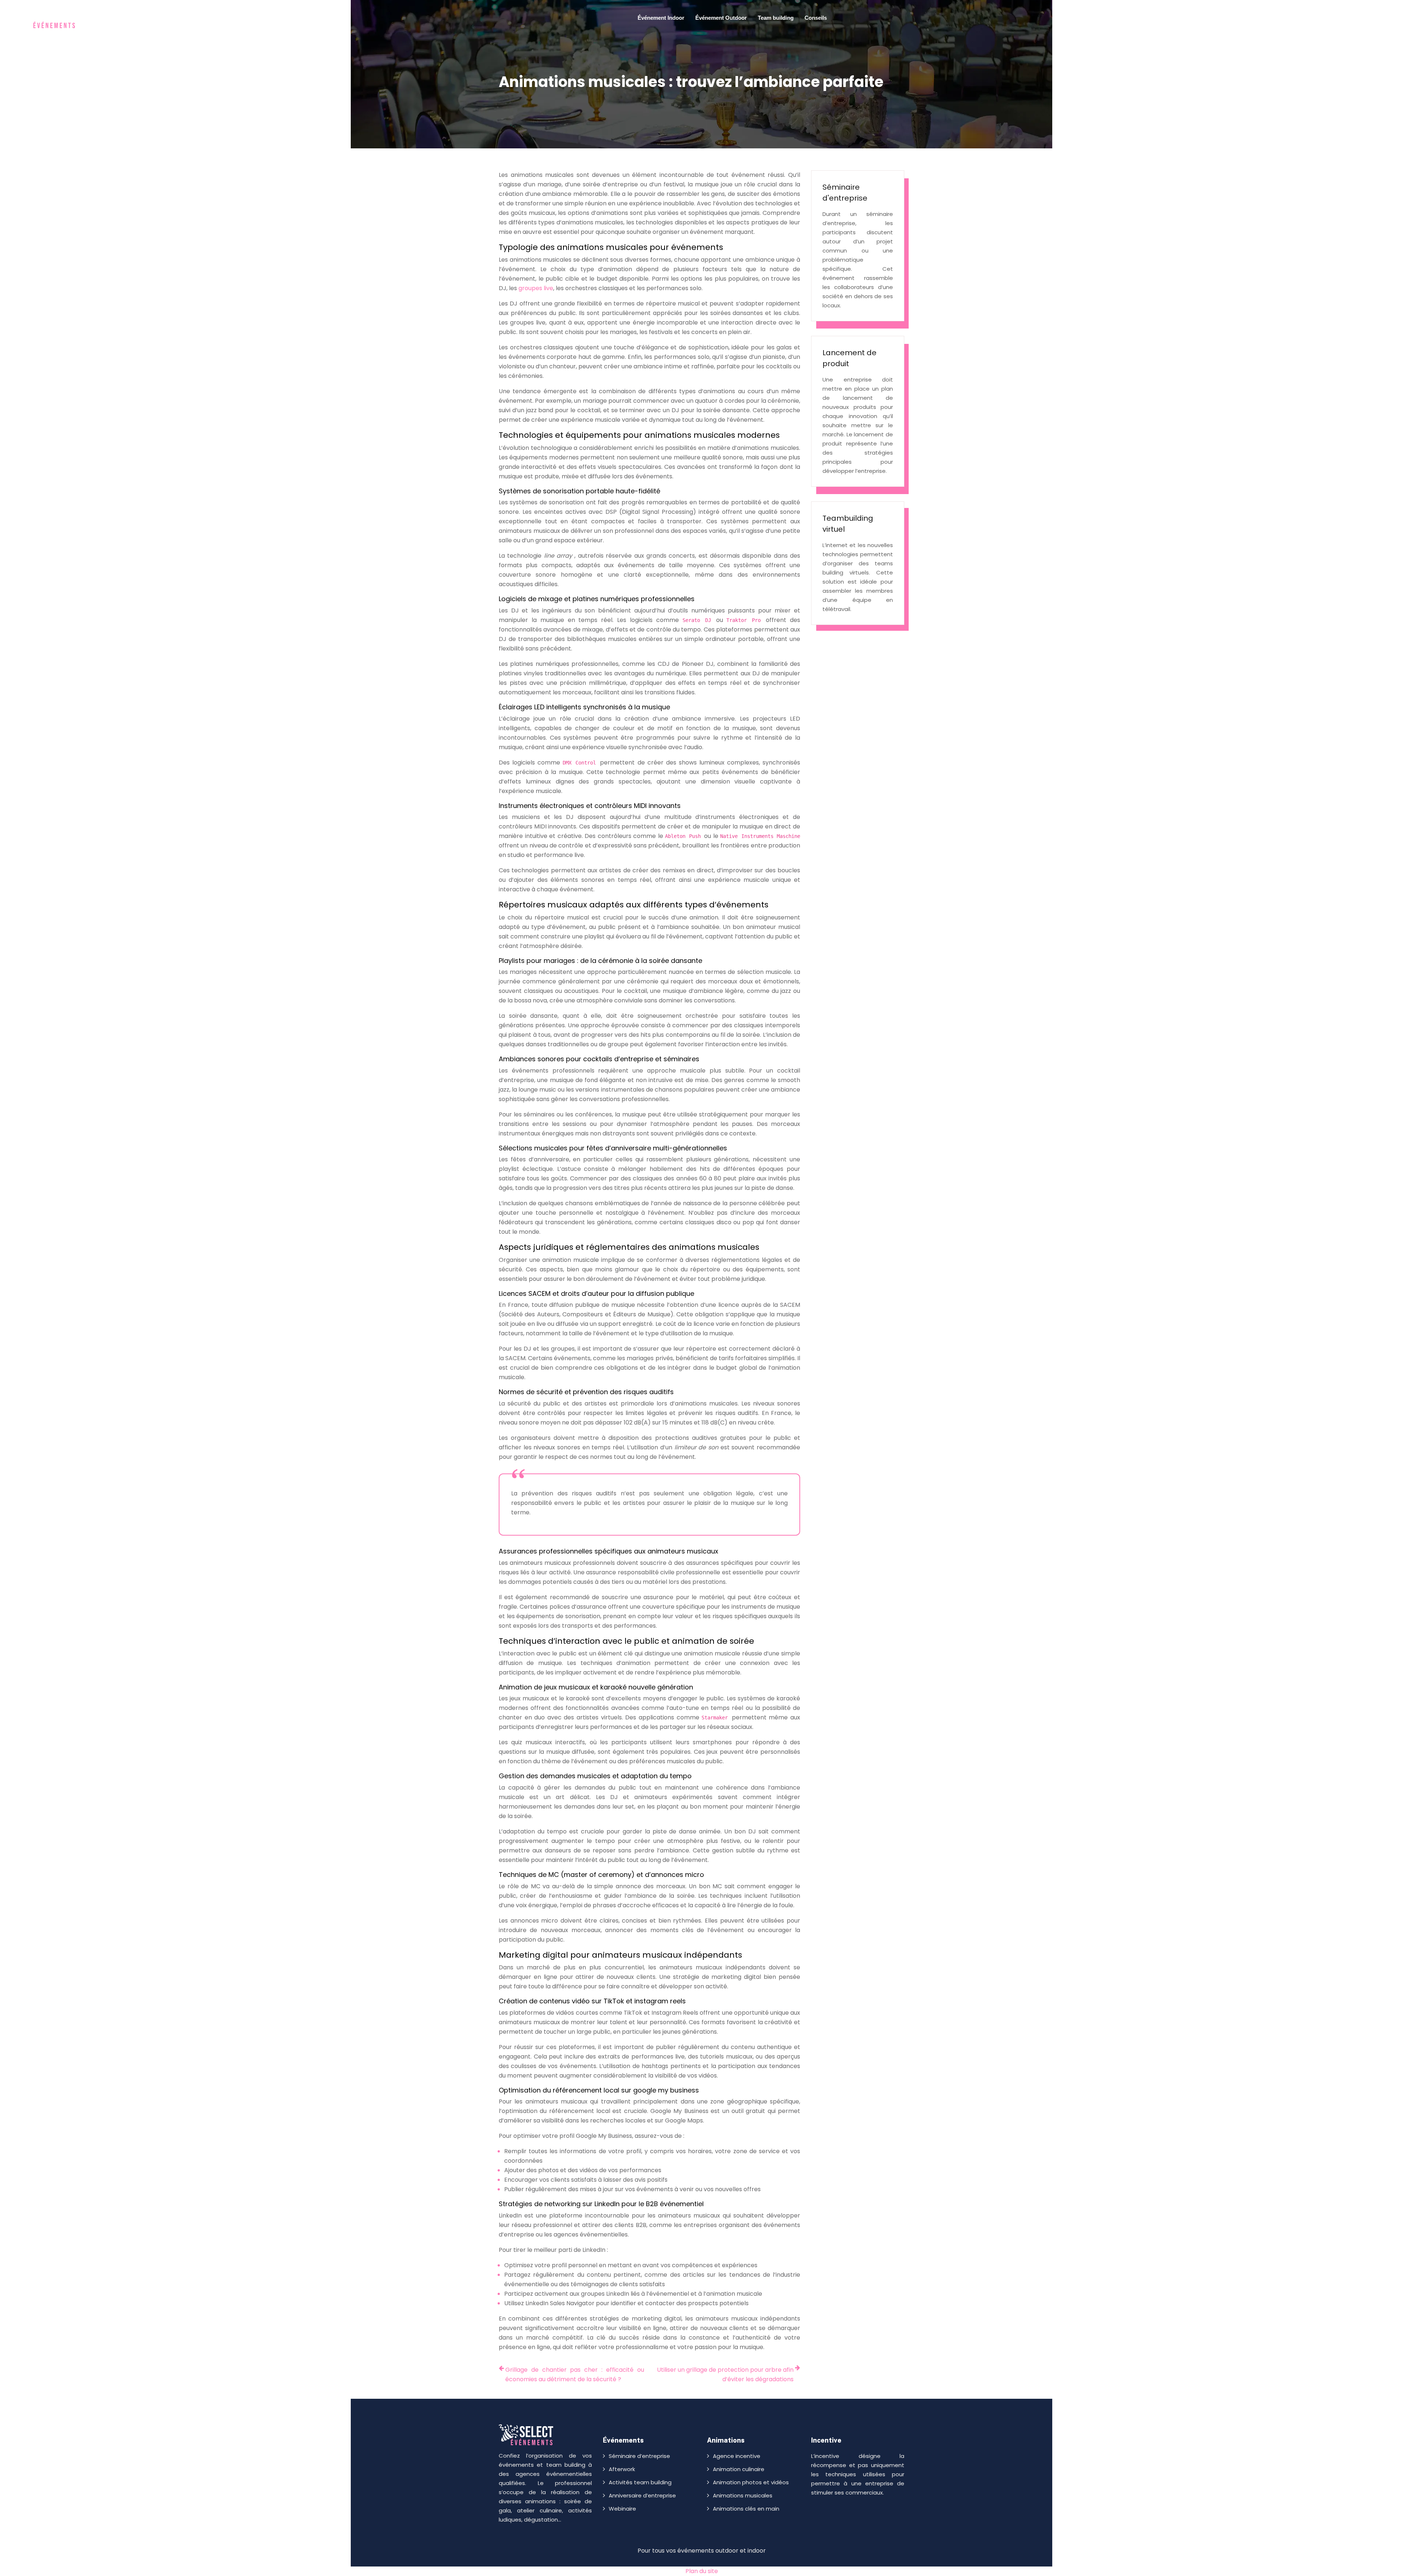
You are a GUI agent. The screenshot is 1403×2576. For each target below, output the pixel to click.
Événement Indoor (661, 18)
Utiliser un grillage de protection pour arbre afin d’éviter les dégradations (725, 2374)
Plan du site (702, 2571)
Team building (776, 18)
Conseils (816, 18)
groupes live (536, 288)
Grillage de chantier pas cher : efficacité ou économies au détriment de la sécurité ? (575, 2374)
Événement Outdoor (721, 18)
